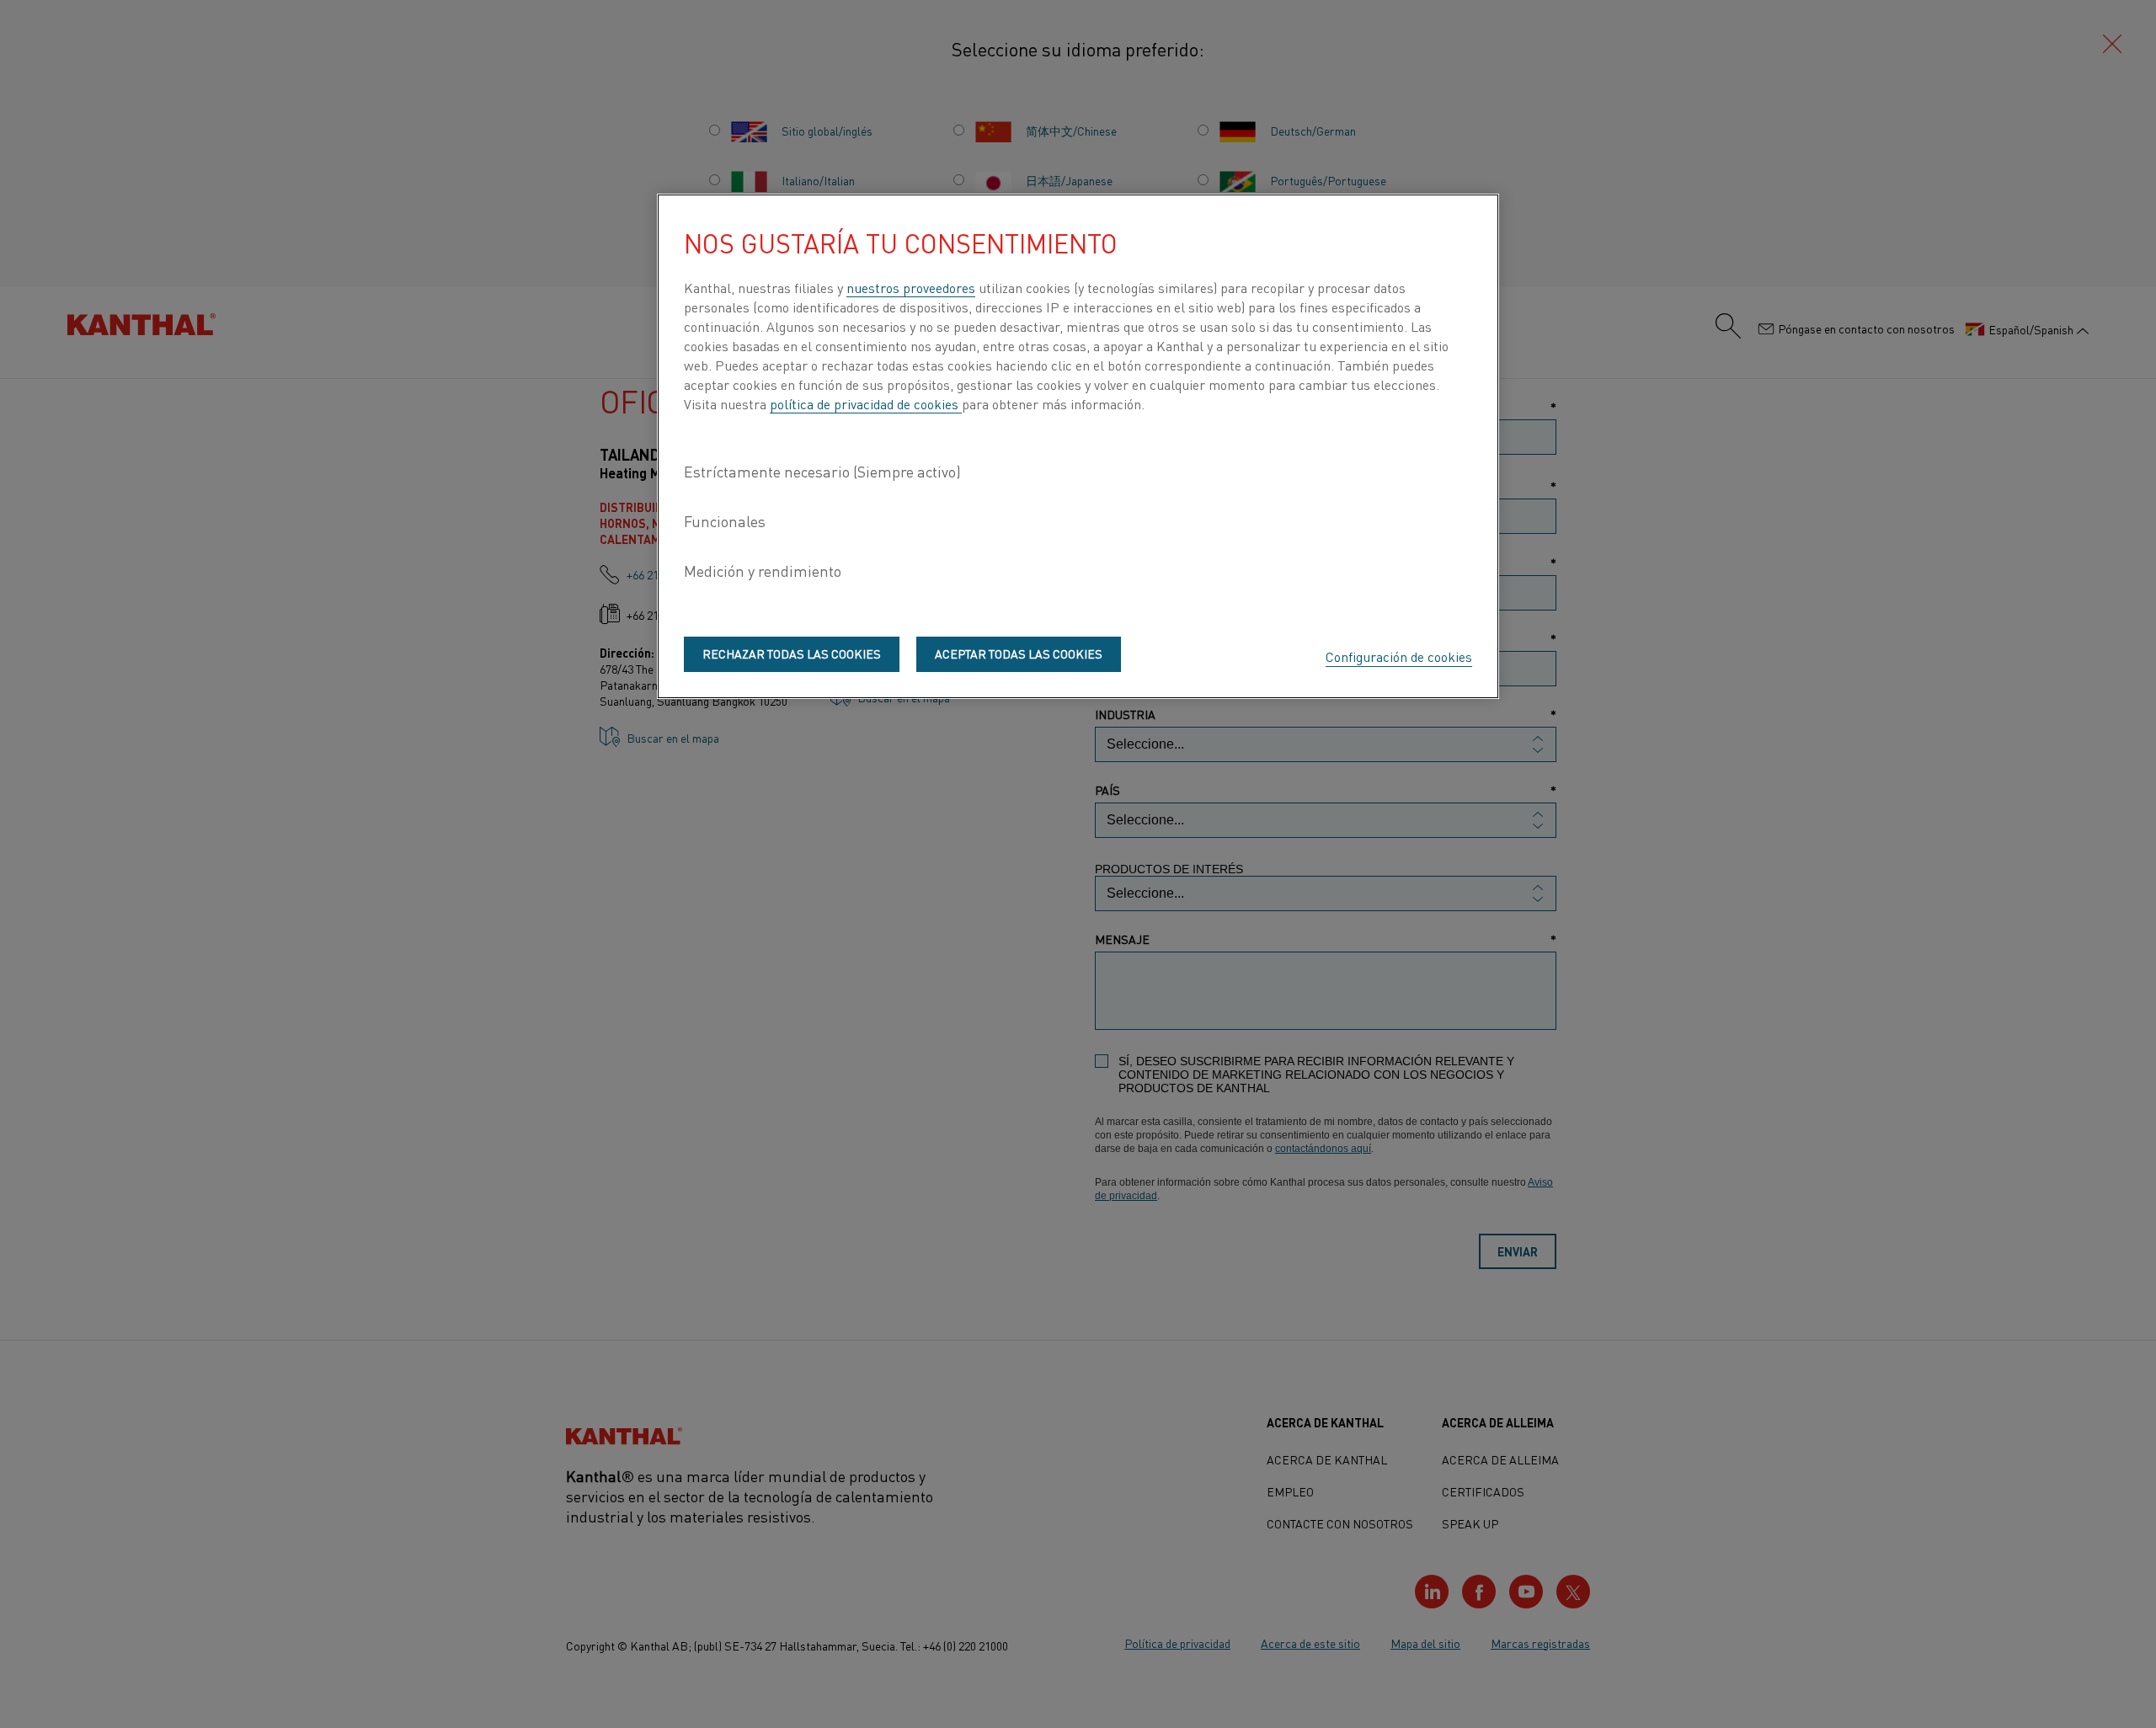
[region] (1078, 446)
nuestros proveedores (911, 287)
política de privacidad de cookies (866, 403)
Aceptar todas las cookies (1019, 653)
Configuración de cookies (1399, 656)
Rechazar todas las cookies (792, 653)
